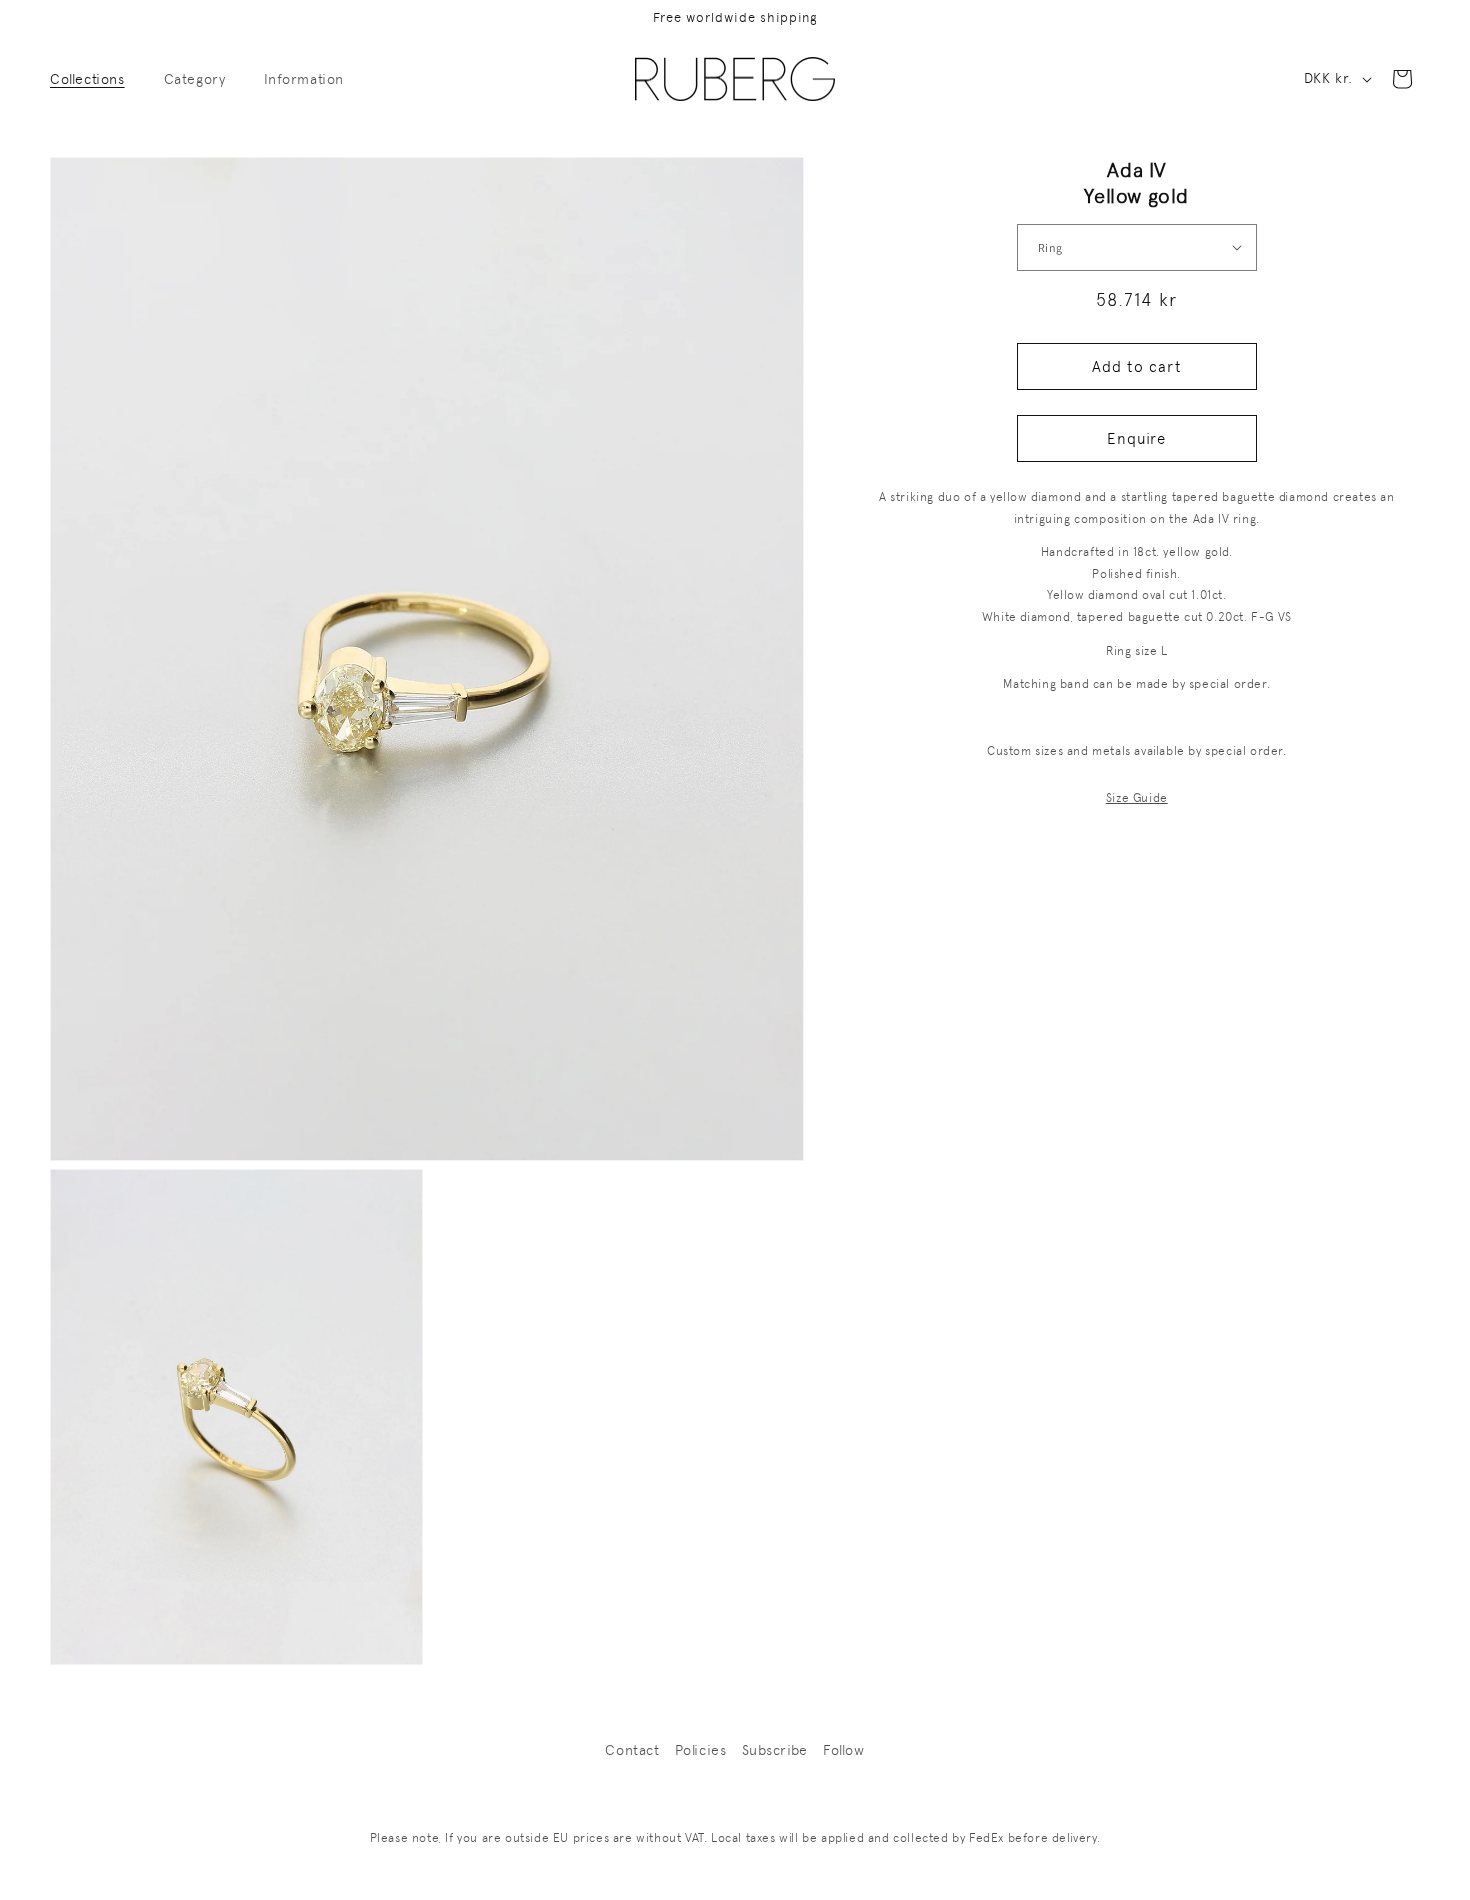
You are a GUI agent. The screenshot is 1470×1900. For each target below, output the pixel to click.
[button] (95, 79)
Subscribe (775, 1750)
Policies (701, 1750)
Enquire (1136, 438)
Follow (844, 1750)
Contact (632, 1750)
